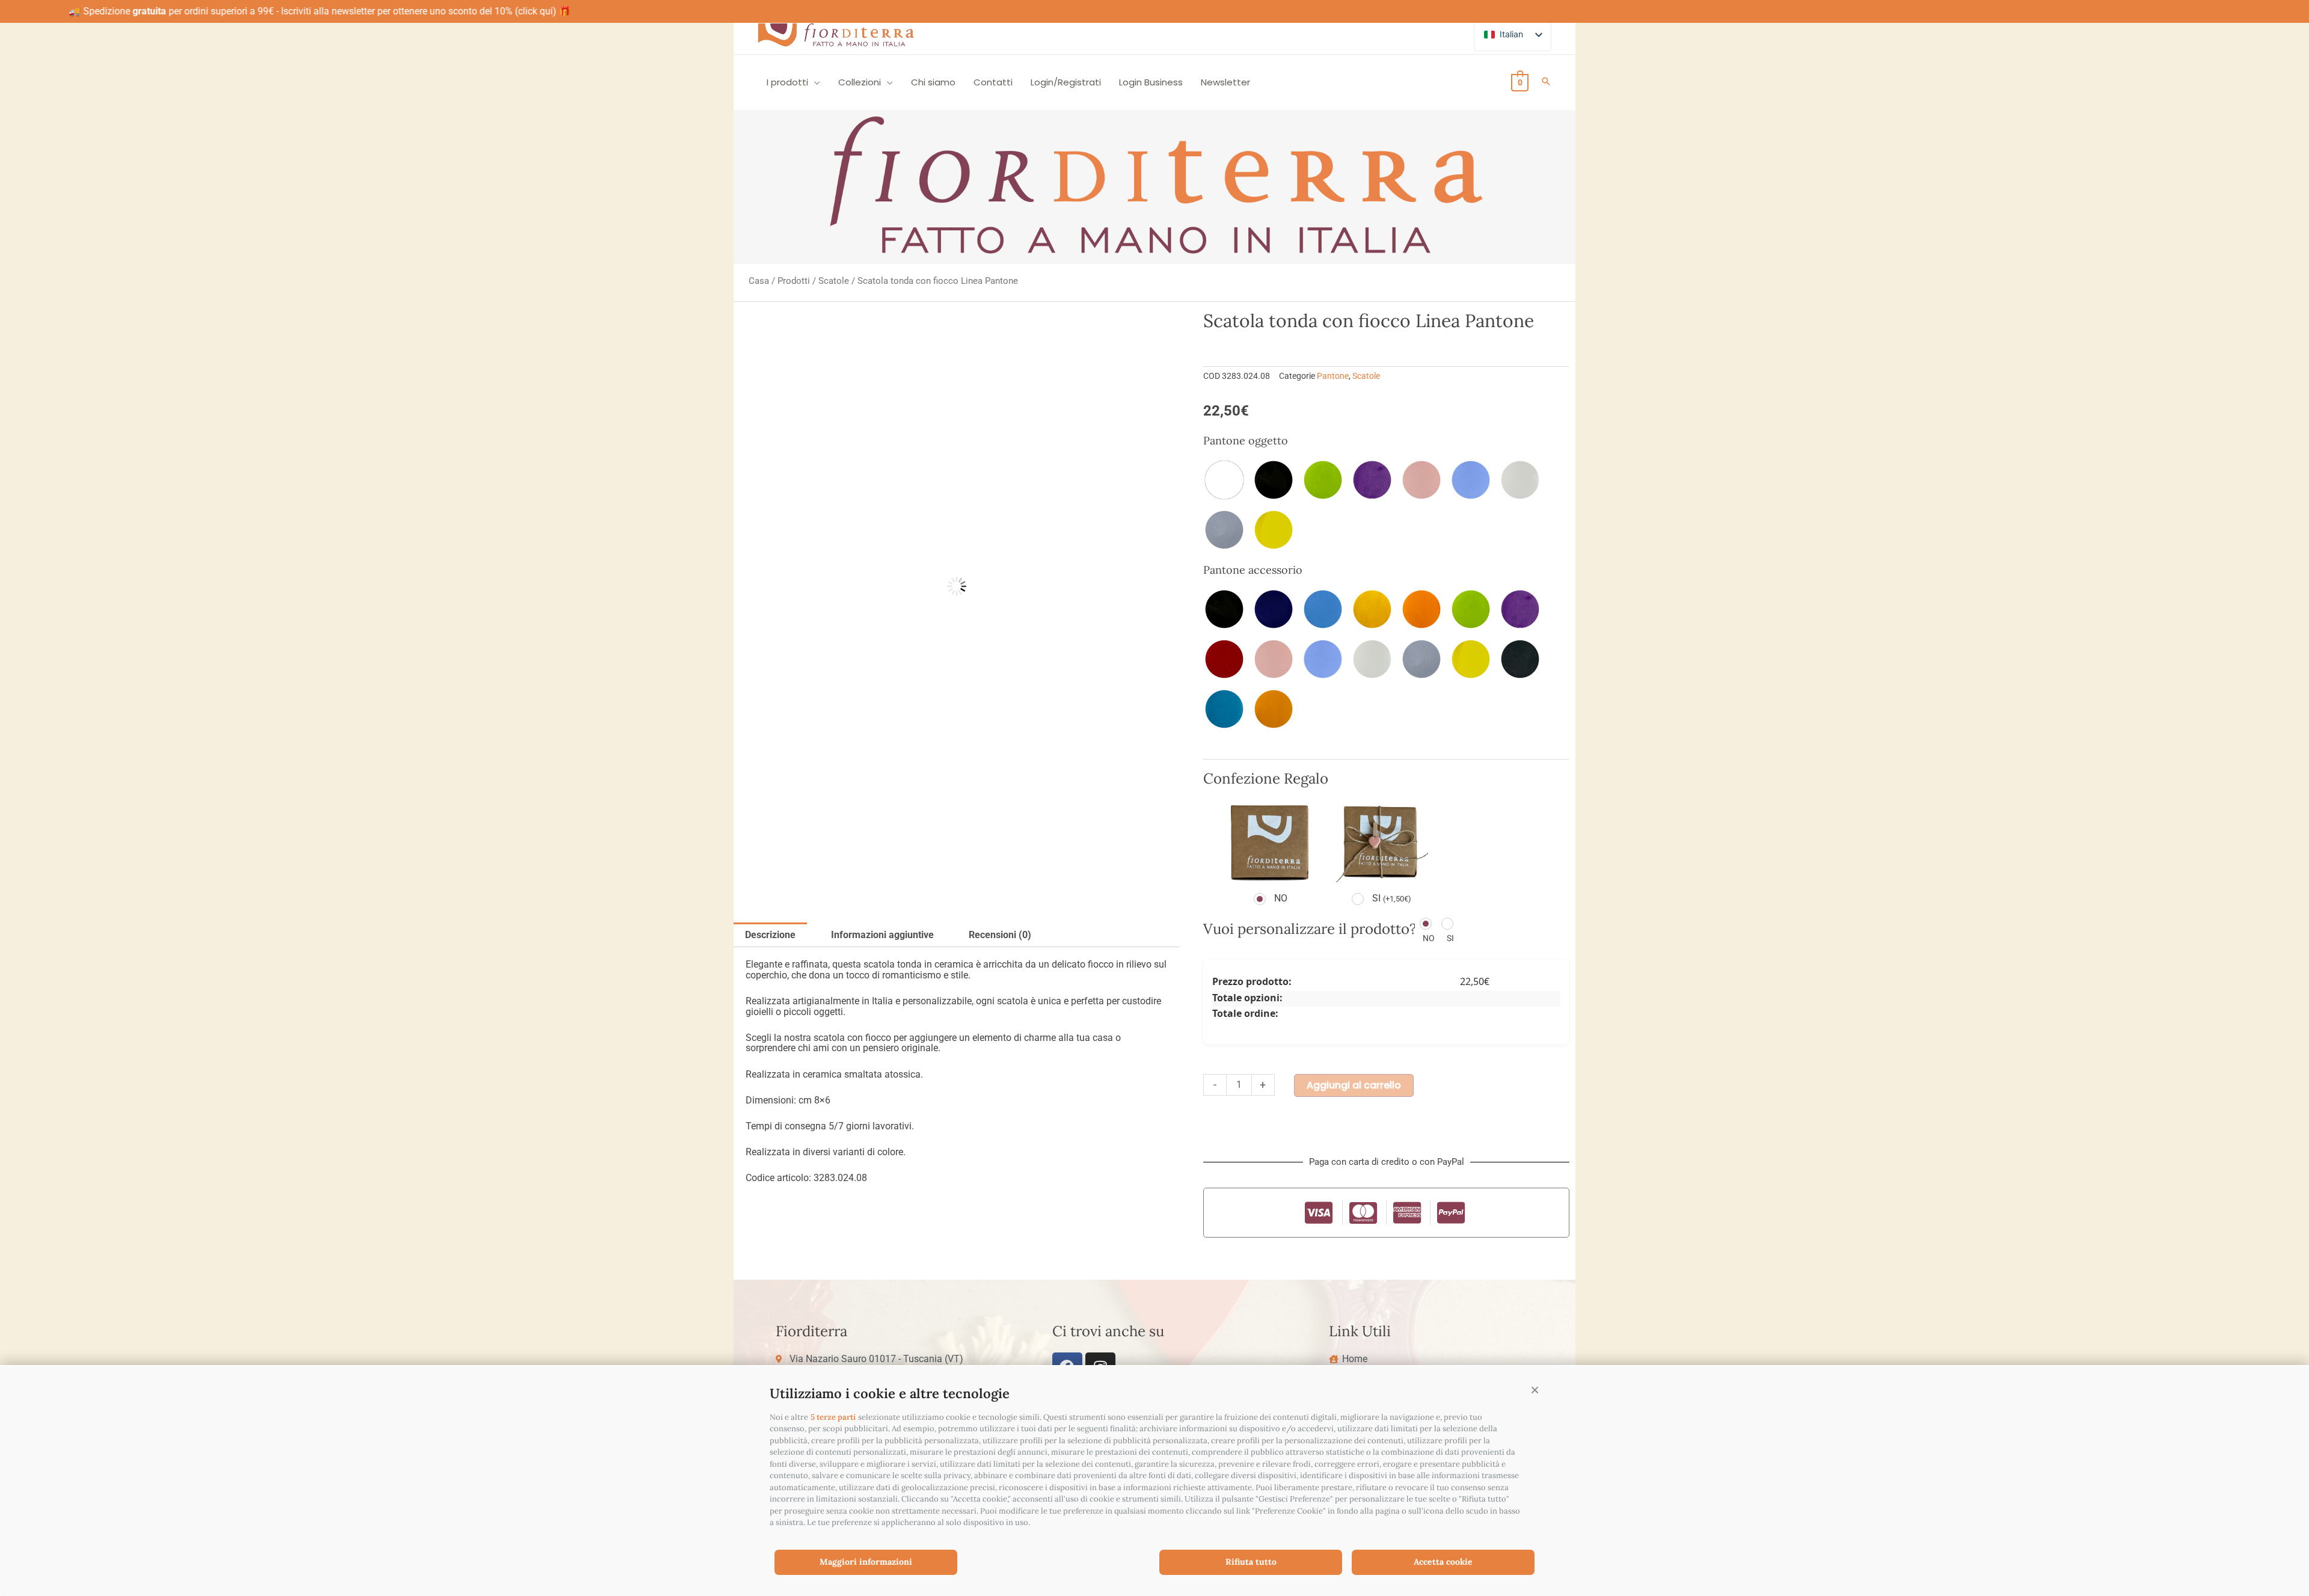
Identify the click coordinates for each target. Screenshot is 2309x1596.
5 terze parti (833, 1417)
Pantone (1333, 376)
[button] (1535, 1390)
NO (1281, 898)
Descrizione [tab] (770, 935)
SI (1392, 898)
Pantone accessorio (1253, 570)
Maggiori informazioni (866, 1562)
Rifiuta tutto (1251, 1562)
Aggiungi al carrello (1354, 1085)
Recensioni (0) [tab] (1000, 935)
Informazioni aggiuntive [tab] (882, 935)
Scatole (834, 281)
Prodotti (794, 281)
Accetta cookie (1443, 1562)
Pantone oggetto (1246, 440)
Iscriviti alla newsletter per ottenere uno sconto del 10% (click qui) (337, 11)
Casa (759, 281)
